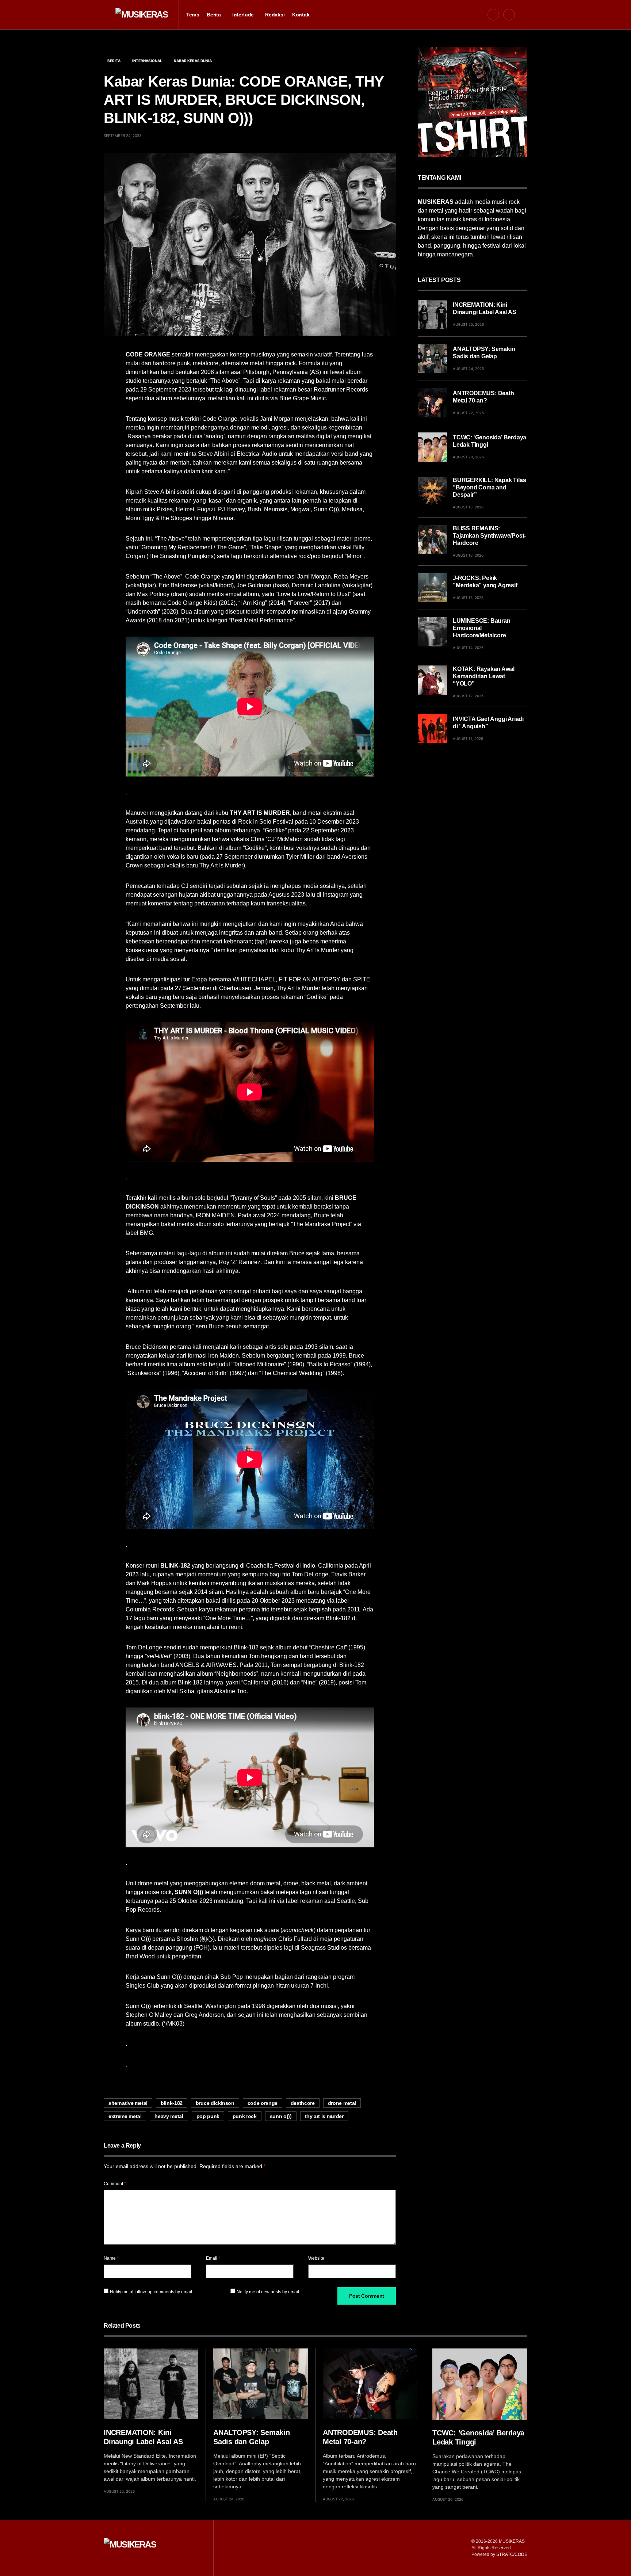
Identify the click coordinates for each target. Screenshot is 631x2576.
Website (316, 2258)
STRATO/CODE (512, 2554)
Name (111, 2258)
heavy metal (169, 2116)
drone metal (342, 2103)
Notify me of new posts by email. (268, 2292)
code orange (263, 2103)
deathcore (303, 2103)
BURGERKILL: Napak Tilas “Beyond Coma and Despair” (489, 487)
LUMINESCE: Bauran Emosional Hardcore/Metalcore (482, 628)
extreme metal (125, 2116)
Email (213, 2258)
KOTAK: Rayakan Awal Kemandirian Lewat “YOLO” (484, 676)
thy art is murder (324, 2116)
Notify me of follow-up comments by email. (152, 2292)
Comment (115, 2184)
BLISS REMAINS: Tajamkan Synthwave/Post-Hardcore (489, 536)
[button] (106, 15)
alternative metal (128, 2103)
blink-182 (172, 2103)
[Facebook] (493, 15)
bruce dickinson (215, 2103)
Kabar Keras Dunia (193, 61)
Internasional (147, 61)
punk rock (245, 2116)
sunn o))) (281, 2116)
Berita (114, 61)
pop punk (208, 2116)
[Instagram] (509, 15)
